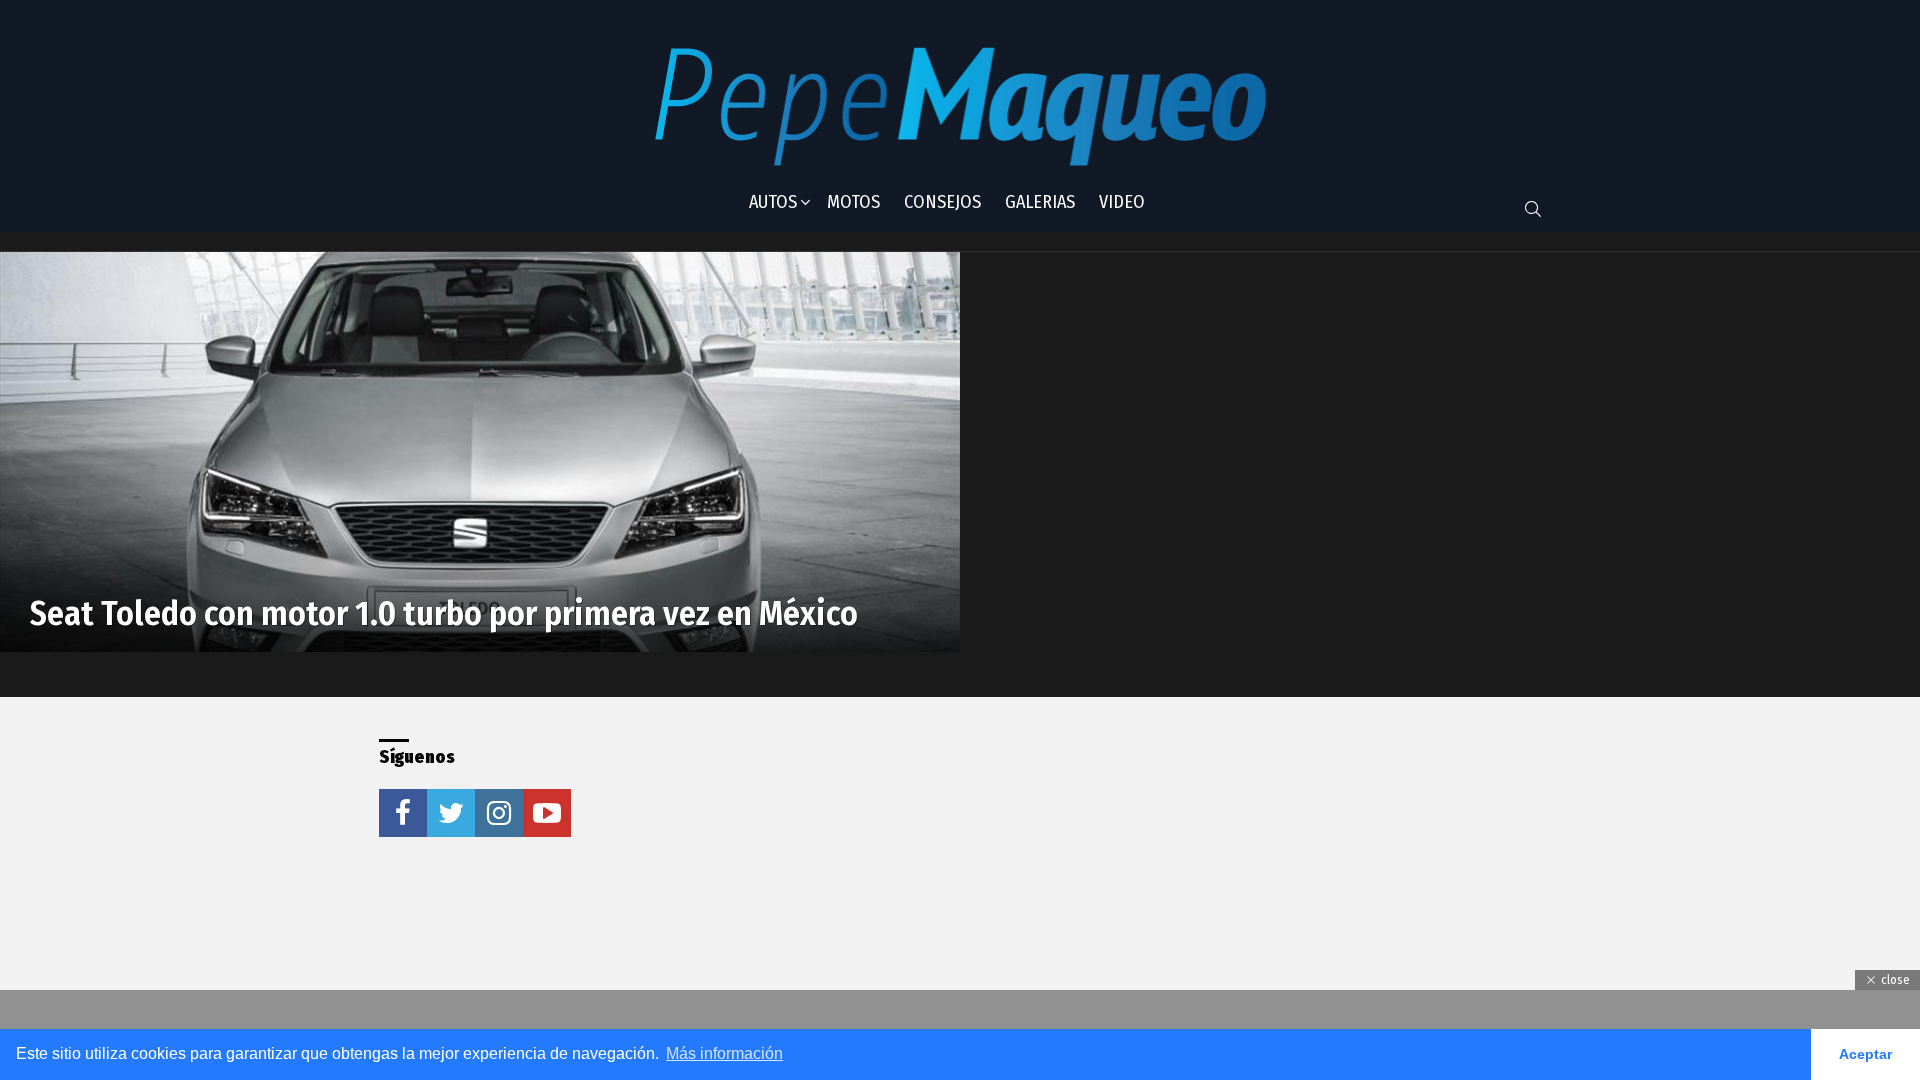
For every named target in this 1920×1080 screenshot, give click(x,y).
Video (1122, 202)
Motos (853, 202)
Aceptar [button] (1865, 1054)
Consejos (942, 202)
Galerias (1040, 202)
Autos (773, 202)
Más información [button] (724, 1053)
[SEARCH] (1533, 209)
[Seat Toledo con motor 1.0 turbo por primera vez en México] (480, 452)
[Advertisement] (923, 864)
